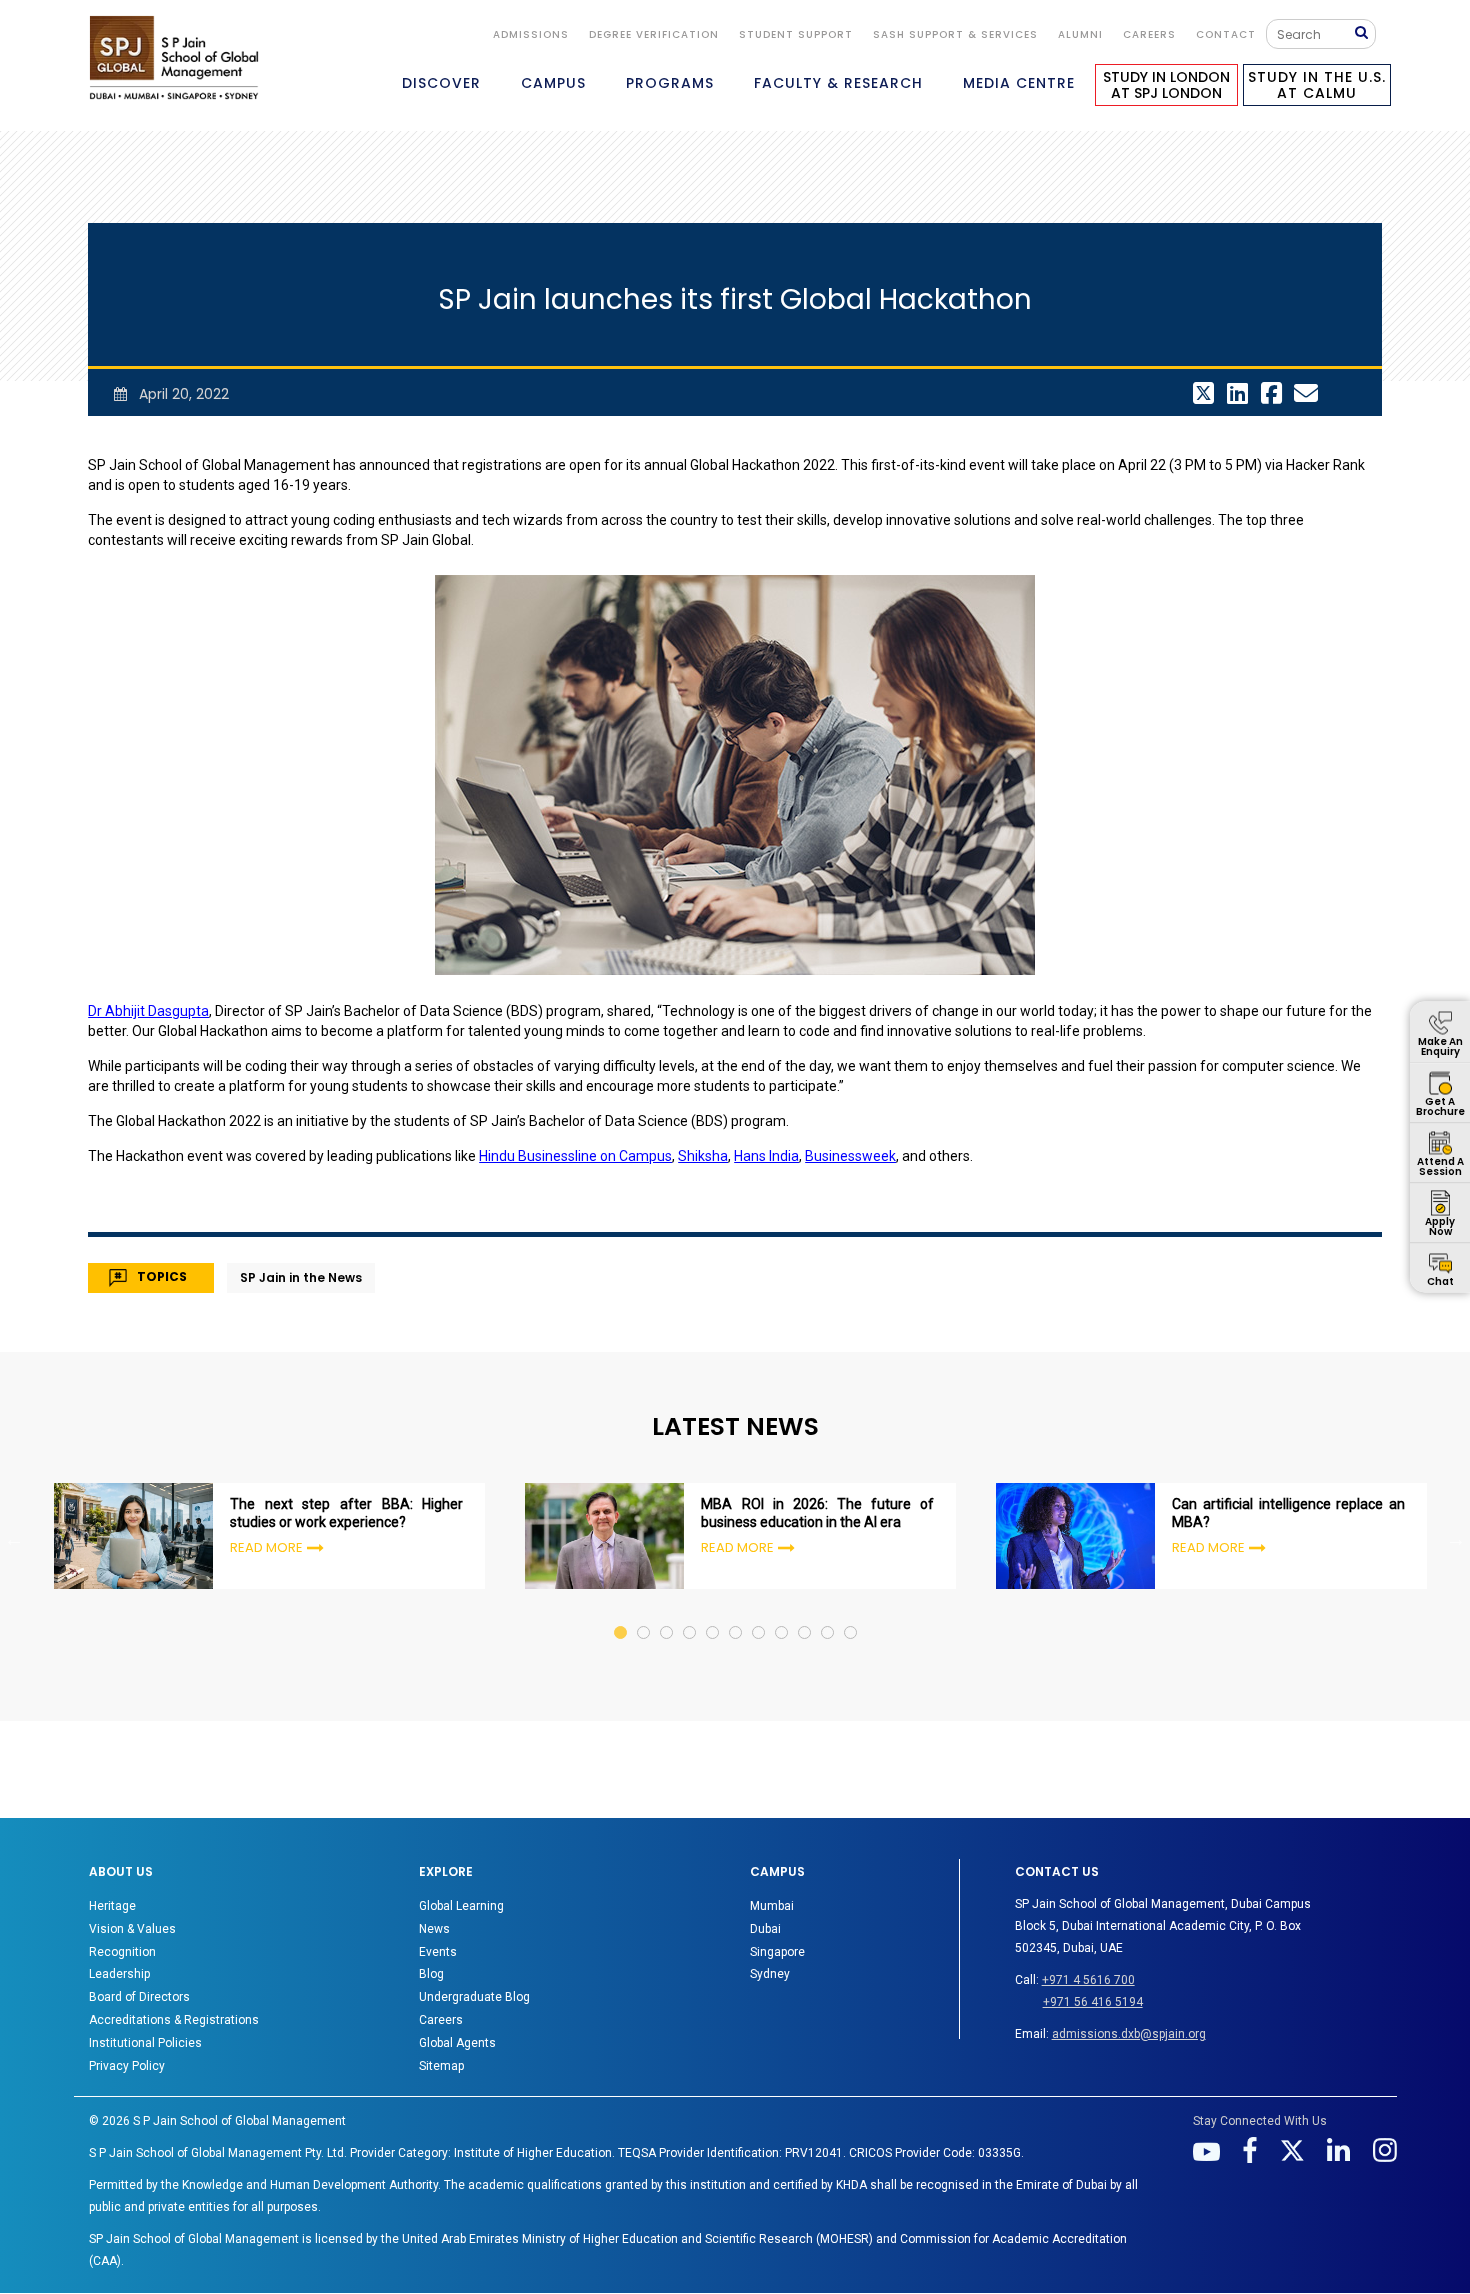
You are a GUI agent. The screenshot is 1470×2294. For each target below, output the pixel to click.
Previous (14, 1539)
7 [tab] (759, 1613)
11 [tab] (851, 1613)
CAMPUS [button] (553, 83)
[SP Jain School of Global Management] (174, 57)
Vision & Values (132, 1929)
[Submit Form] (1365, 33)
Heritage (112, 1906)
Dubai (765, 1929)
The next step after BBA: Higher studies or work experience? (346, 1513)
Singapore (777, 1952)
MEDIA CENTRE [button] (1019, 83)
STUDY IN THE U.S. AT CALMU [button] (1317, 85)
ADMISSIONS (531, 34)
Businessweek (850, 1156)
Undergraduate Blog (474, 1997)
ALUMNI (1080, 34)
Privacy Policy (127, 2066)
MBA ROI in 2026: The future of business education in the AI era (817, 1513)
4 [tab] (690, 1613)
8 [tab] (782, 1613)
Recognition (122, 1952)
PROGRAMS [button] (670, 83)
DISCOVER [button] (441, 83)
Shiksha (703, 1156)
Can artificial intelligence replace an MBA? (1288, 1513)
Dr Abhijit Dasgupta (148, 1011)
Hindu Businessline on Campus (575, 1156)
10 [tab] (828, 1613)
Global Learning (461, 1906)
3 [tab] (667, 1613)
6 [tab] (736, 1613)
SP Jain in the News (301, 1277)
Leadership (119, 1974)
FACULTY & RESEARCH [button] (838, 83)
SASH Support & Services (955, 34)
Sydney (770, 1974)
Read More (266, 1547)
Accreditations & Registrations (174, 2020)
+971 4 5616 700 (1088, 1980)
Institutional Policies (145, 2043)
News (434, 1929)
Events (438, 1952)
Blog (431, 1974)
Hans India (766, 1156)
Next (1456, 1539)
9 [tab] (805, 1613)
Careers (1149, 34)
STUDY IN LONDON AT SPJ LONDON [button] (1166, 85)
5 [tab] (713, 1613)
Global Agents (457, 2043)
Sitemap (441, 2066)
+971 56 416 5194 (1093, 2002)
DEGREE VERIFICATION (654, 34)
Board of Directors (139, 1997)
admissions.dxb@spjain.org (1129, 2034)
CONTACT (1226, 34)
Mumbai (772, 1906)
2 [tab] (644, 1613)
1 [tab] (621, 1613)
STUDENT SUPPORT (796, 34)
